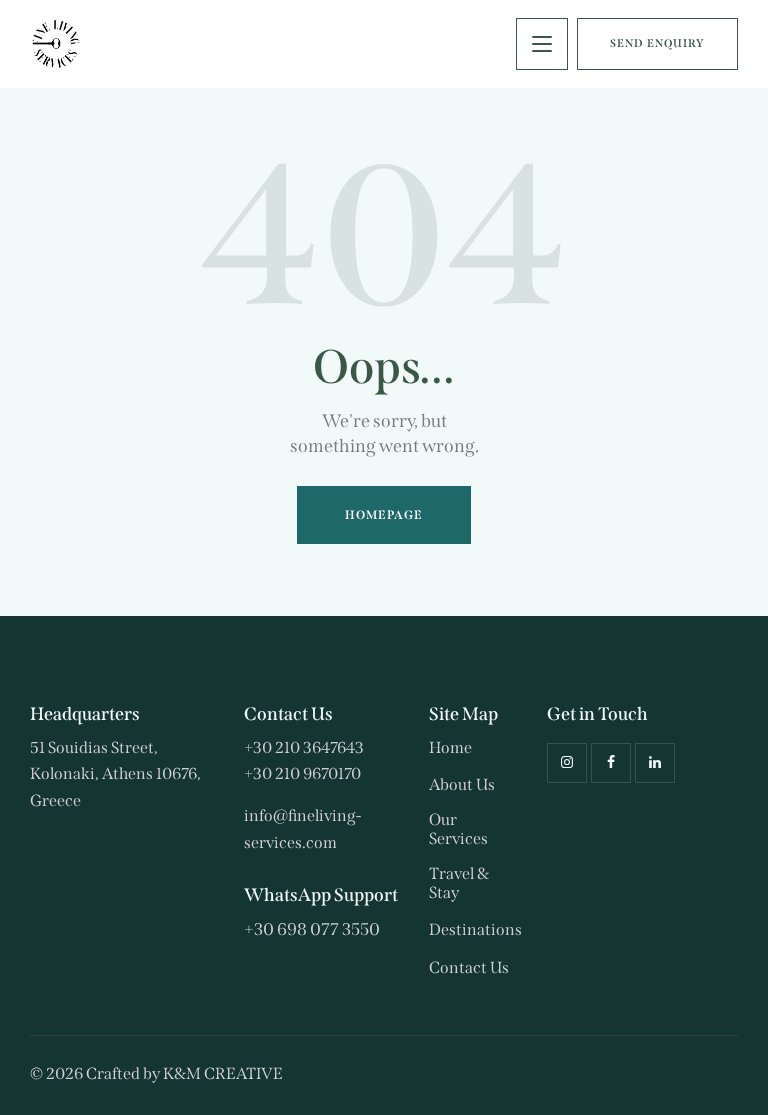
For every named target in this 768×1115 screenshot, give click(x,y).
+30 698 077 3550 (312, 929)
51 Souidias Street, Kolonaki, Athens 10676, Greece (115, 774)
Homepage (384, 515)
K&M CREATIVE (223, 1073)
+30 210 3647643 (304, 747)
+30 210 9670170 (302, 773)
